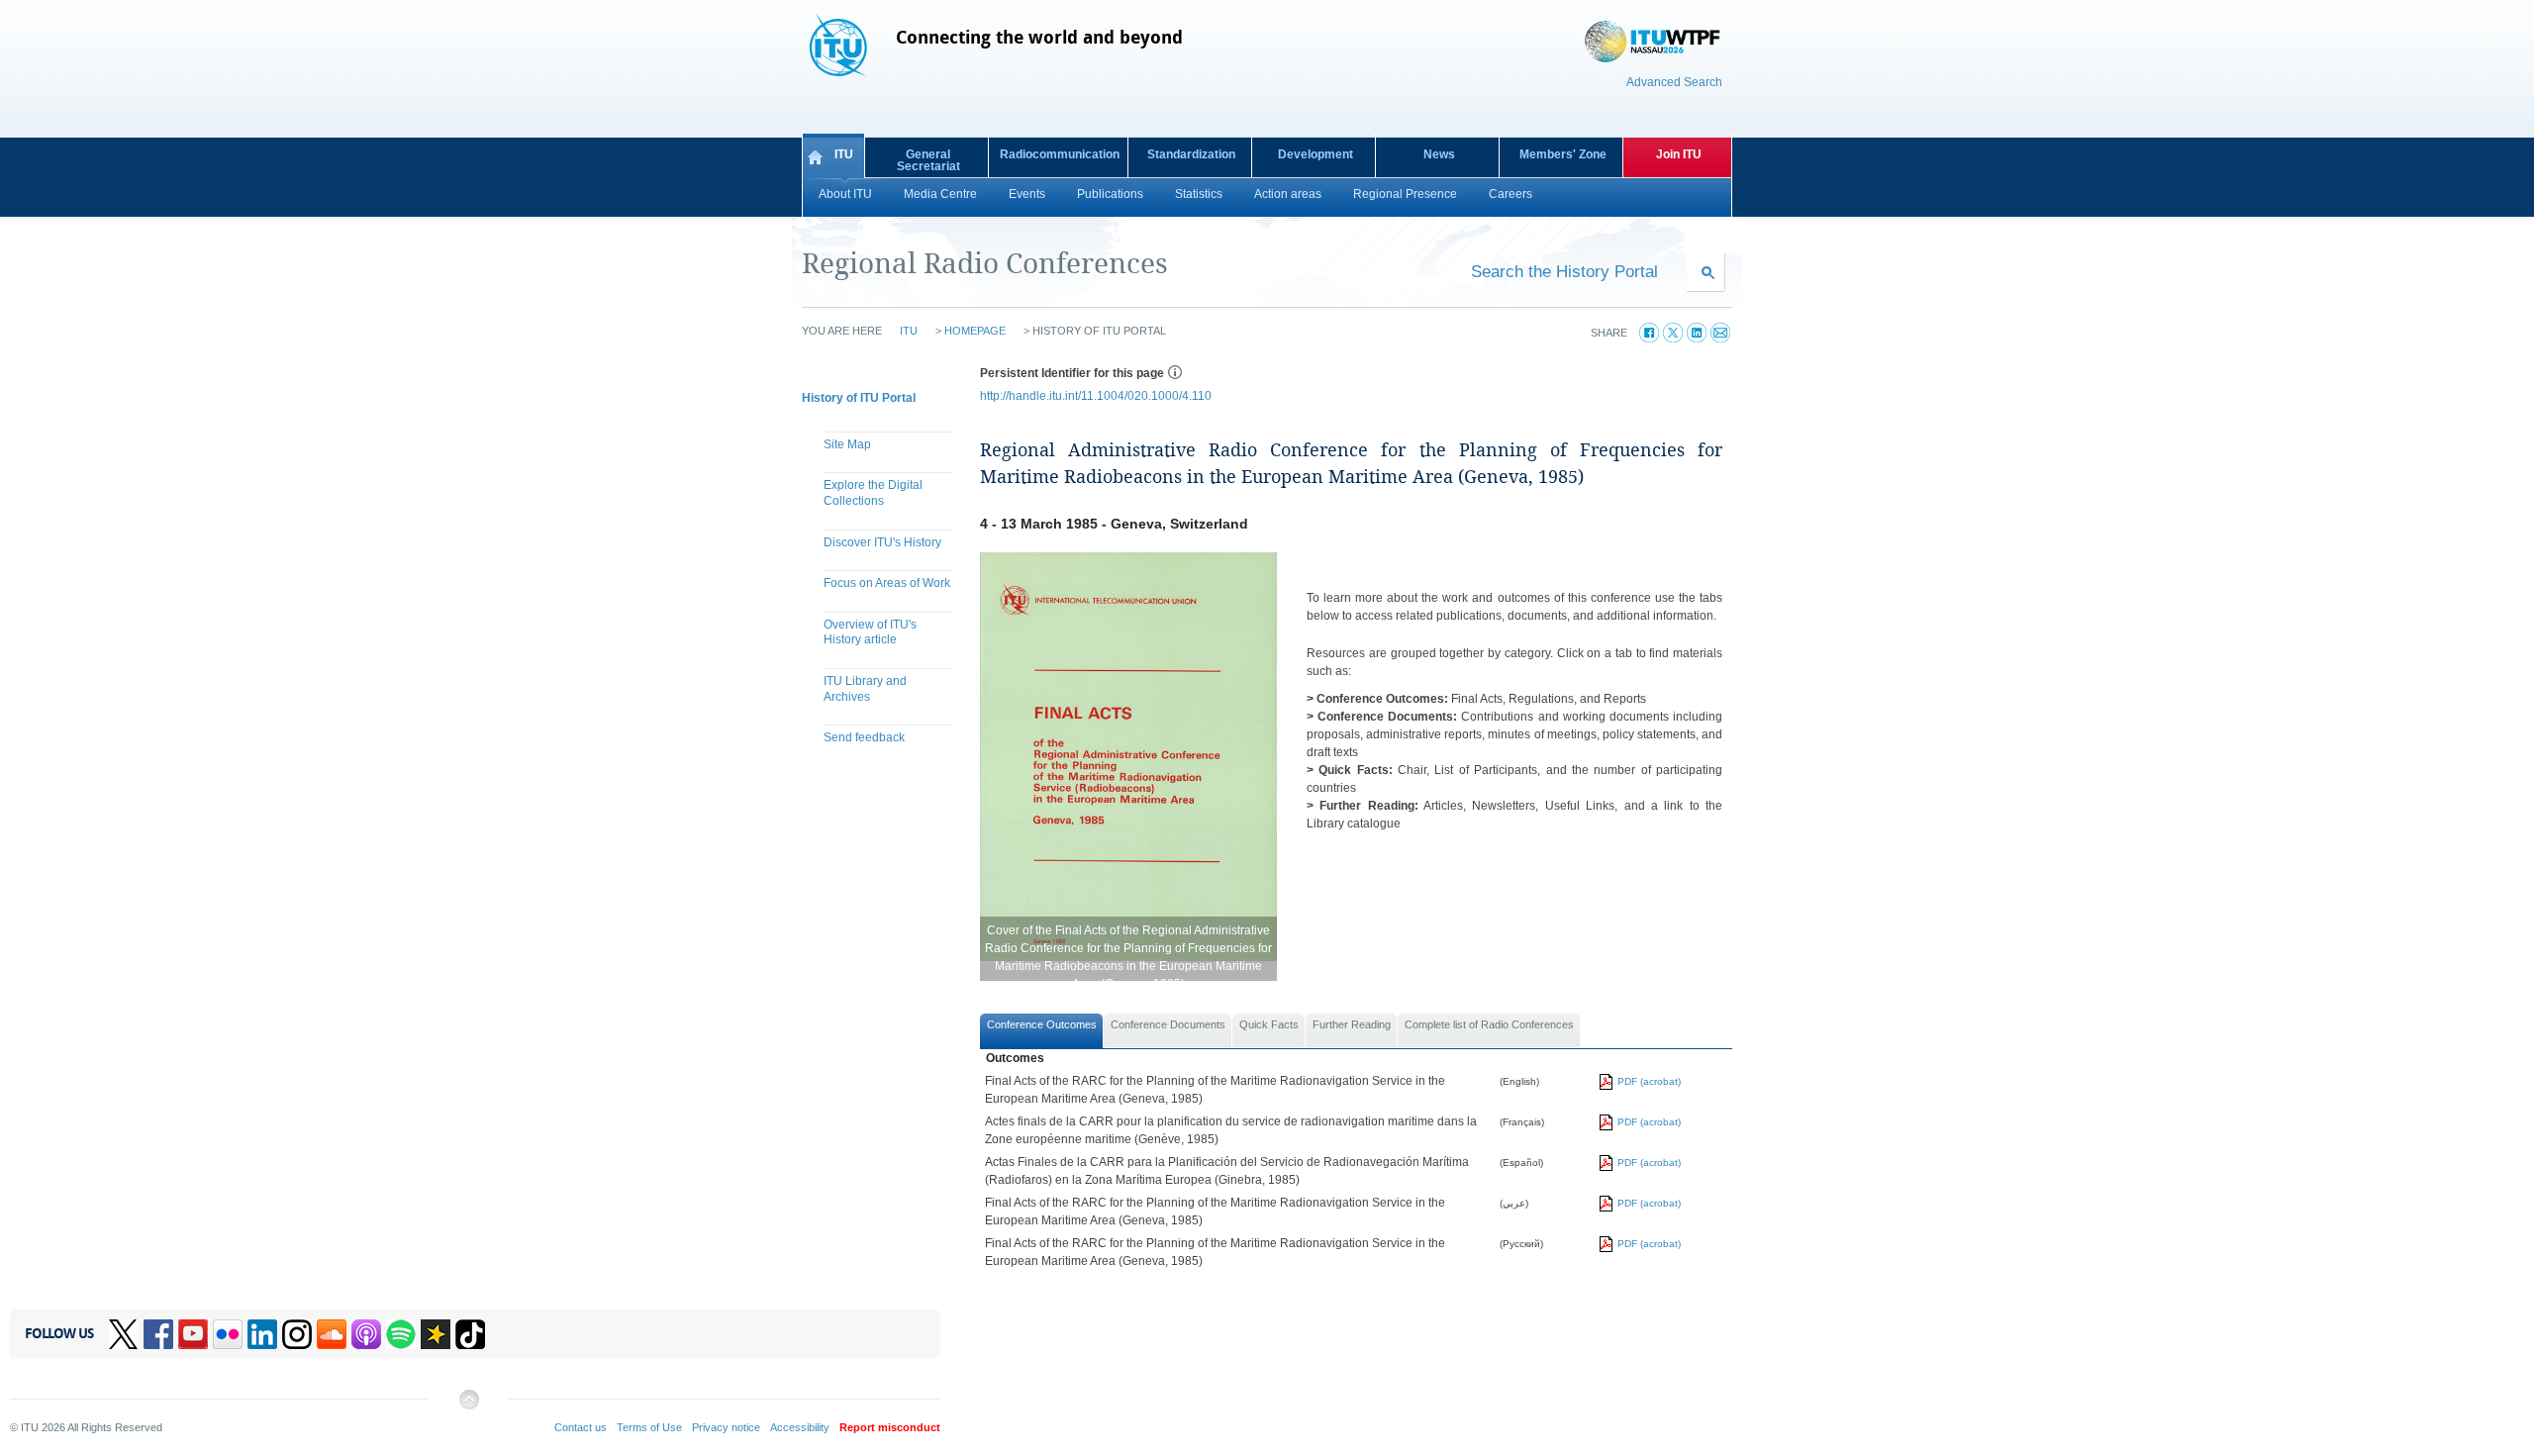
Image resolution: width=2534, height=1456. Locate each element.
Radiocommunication (1060, 154)
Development (1316, 154)
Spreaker (436, 1334)
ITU (844, 154)
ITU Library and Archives (865, 689)
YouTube (193, 1334)
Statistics (1199, 194)
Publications (1110, 194)
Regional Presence (1405, 194)
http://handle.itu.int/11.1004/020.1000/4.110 (1096, 396)
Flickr (228, 1334)
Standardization (1191, 154)
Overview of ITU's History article (870, 632)
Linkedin (262, 1334)
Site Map (847, 444)
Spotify (401, 1334)
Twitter (124, 1334)
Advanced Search (1674, 82)
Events (1027, 194)
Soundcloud (332, 1334)
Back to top (468, 1407)
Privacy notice (726, 1427)
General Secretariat (928, 160)
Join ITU (1679, 154)
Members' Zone (1563, 154)
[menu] (881, 594)
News (1439, 154)
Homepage (975, 331)
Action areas (1288, 194)
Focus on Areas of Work (887, 583)
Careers (1511, 194)
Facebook (158, 1334)
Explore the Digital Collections (873, 493)
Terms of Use (649, 1427)
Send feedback (864, 737)
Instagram (297, 1334)
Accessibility (800, 1427)
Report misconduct (890, 1427)
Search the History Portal (1564, 271)
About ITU (845, 194)
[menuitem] (881, 447)
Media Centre (940, 194)
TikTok (470, 1334)
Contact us (581, 1427)
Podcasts (366, 1334)
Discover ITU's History (882, 542)
